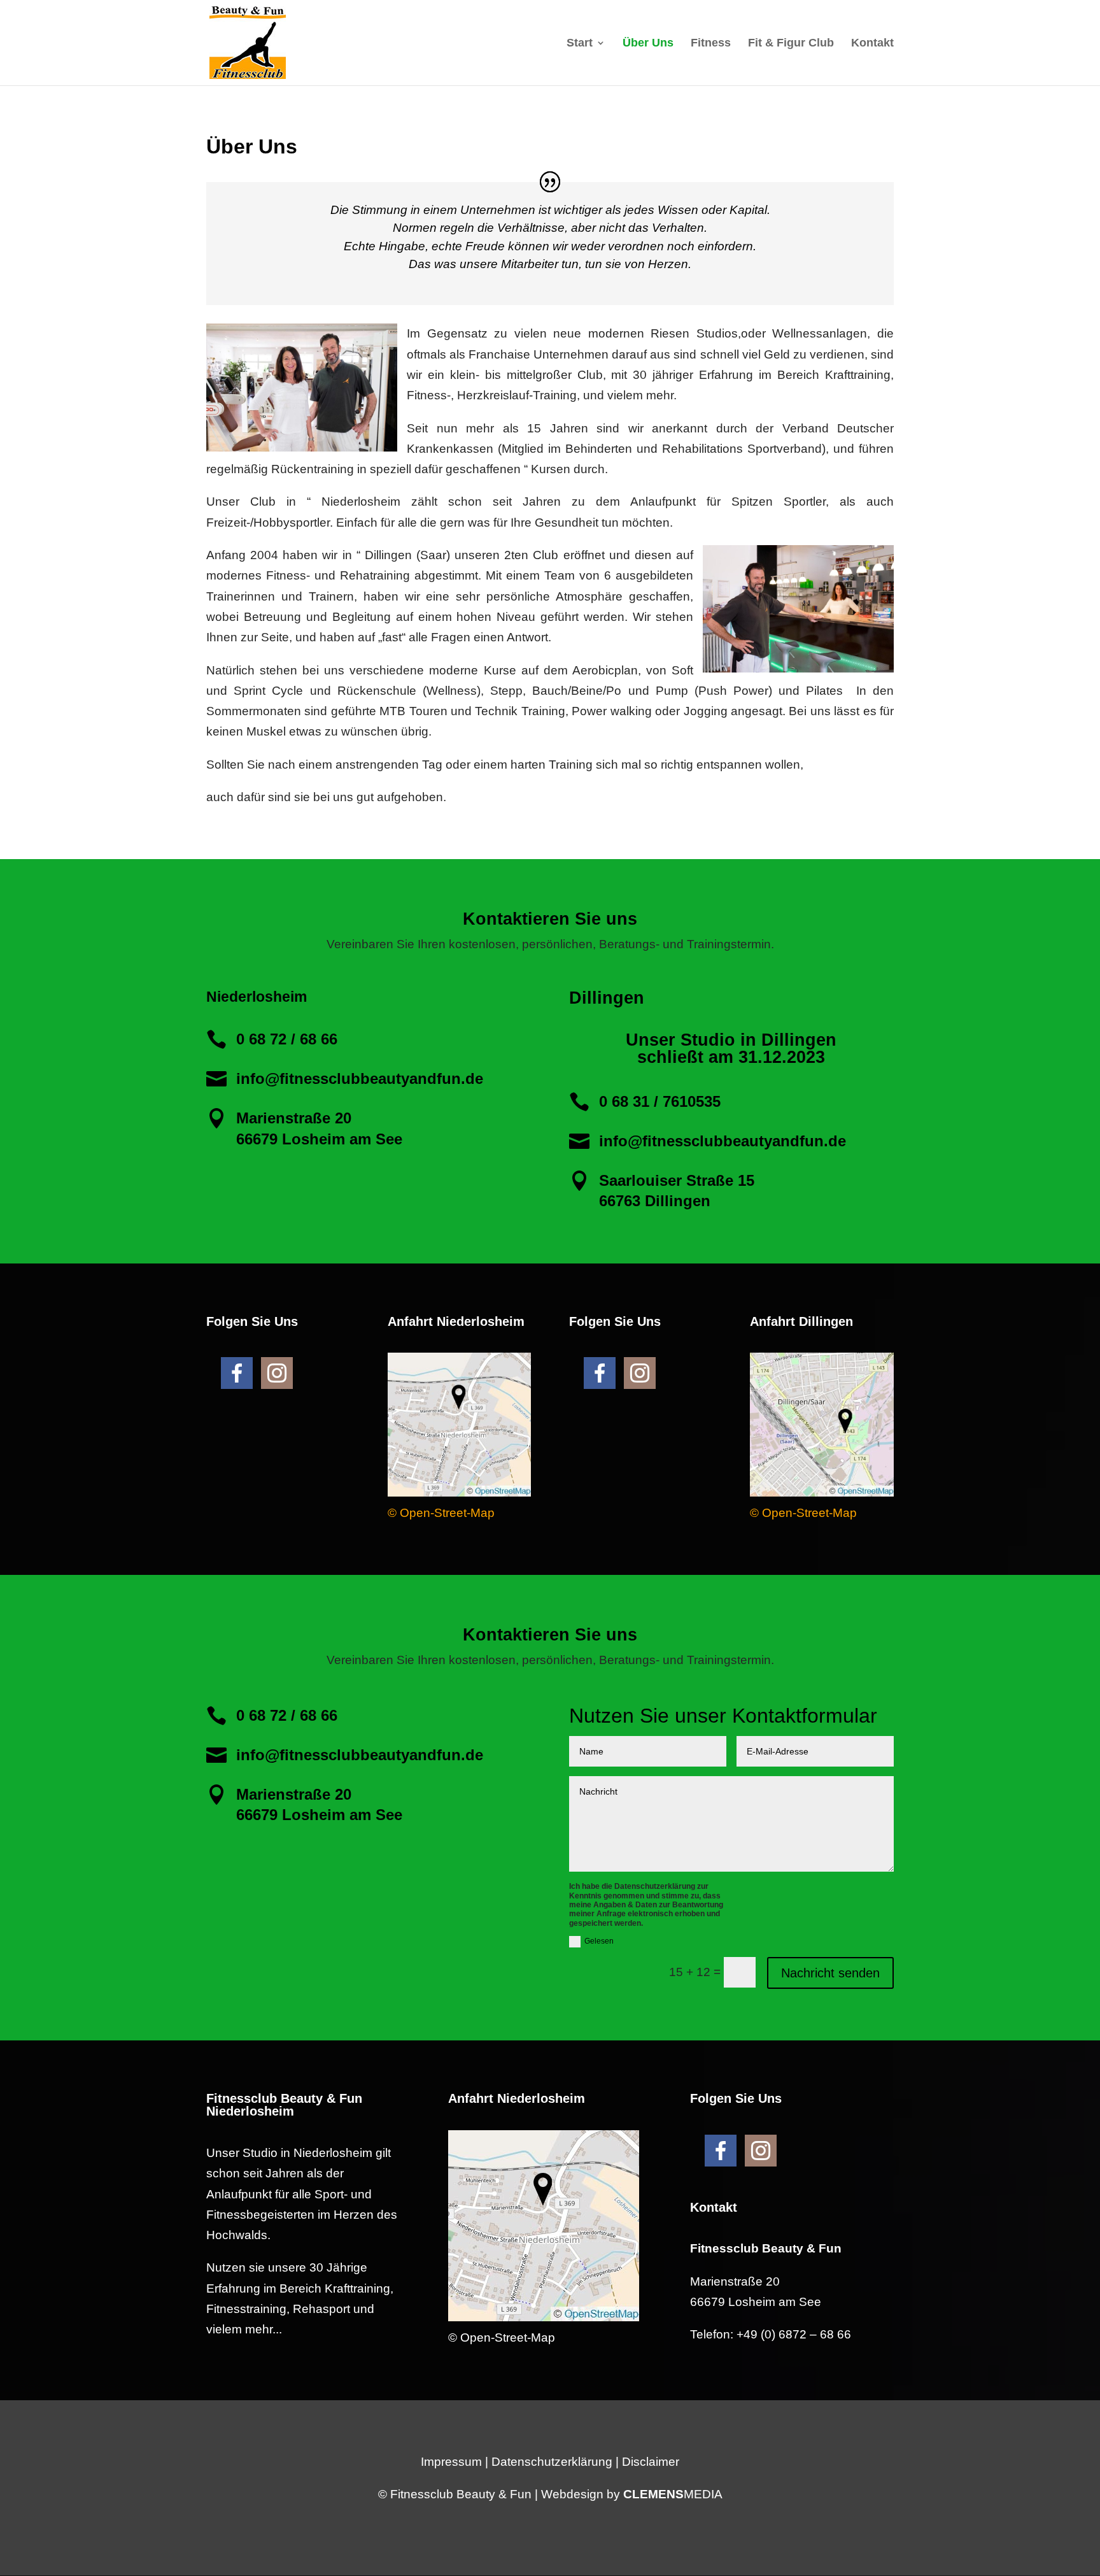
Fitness (711, 44)
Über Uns (648, 44)
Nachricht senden (830, 1973)
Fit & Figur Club (791, 44)
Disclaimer (651, 2462)
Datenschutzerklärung (552, 2462)
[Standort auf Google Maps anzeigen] (459, 1492)
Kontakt (872, 44)
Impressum (451, 2462)
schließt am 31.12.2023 (731, 1057)
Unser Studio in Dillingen (731, 1040)
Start (580, 44)
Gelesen (599, 1941)
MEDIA (673, 2494)
